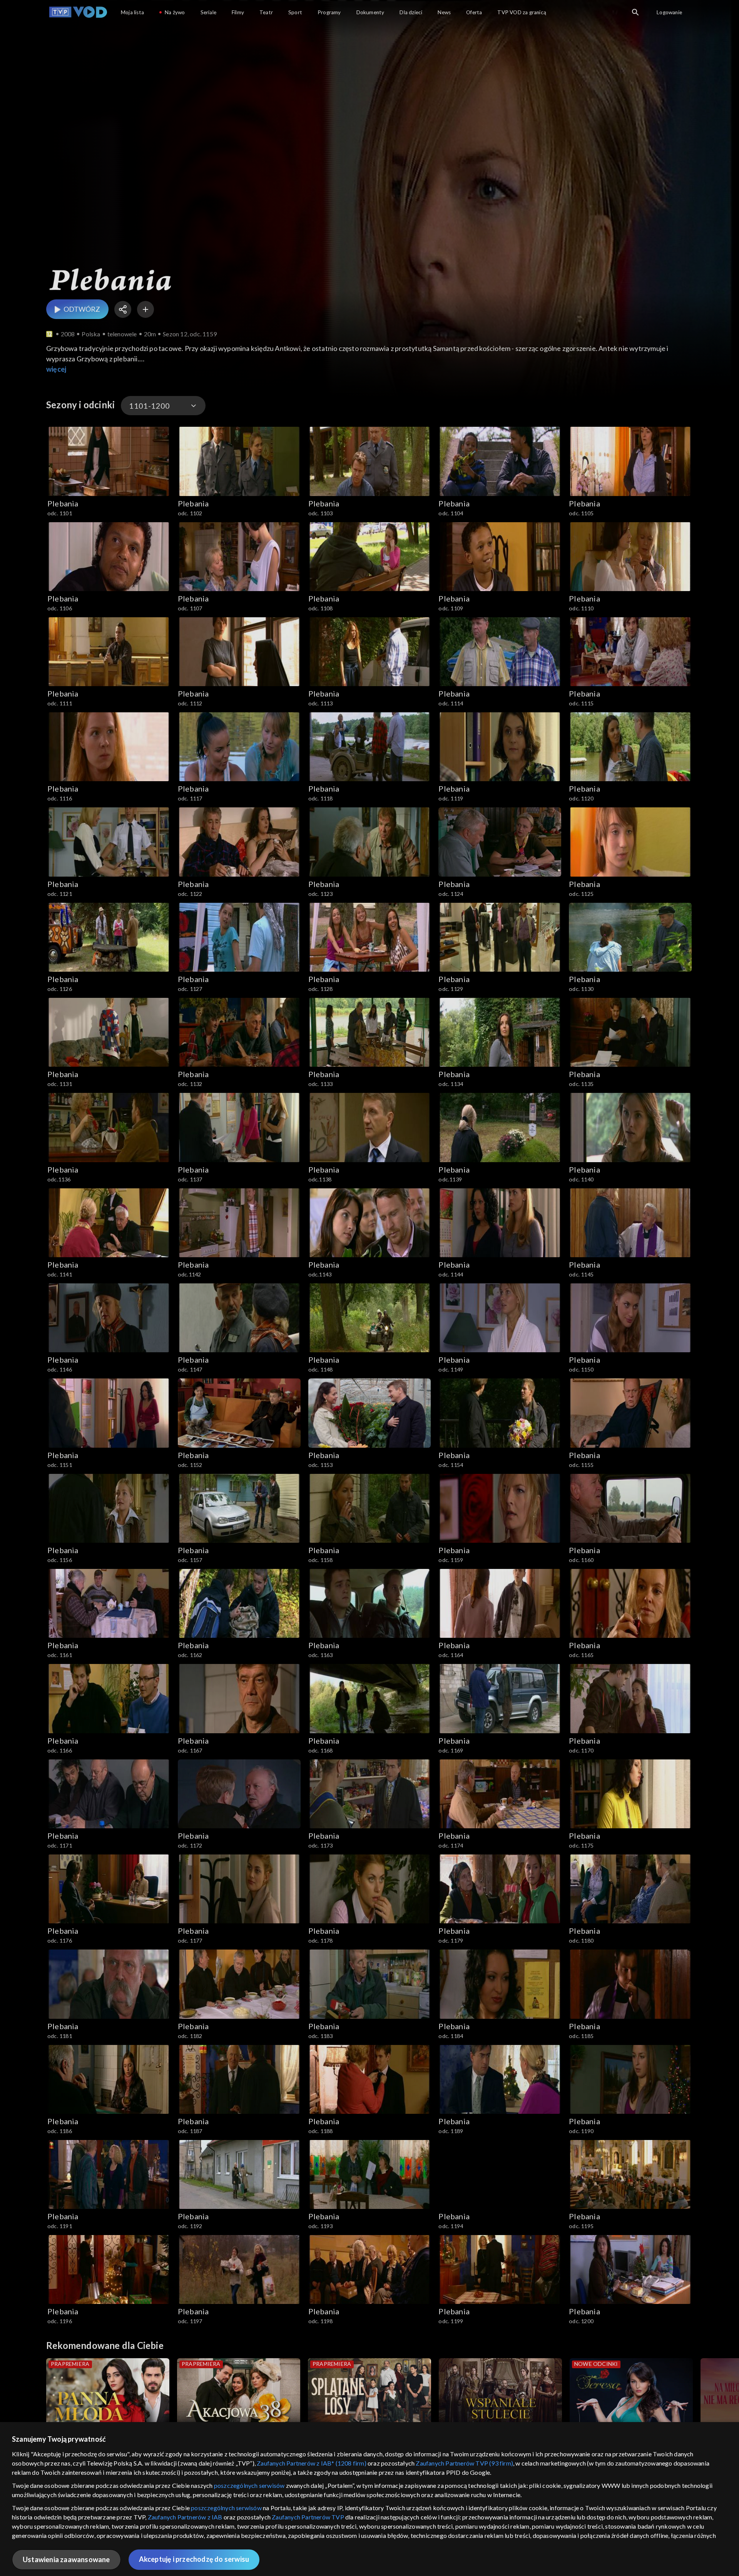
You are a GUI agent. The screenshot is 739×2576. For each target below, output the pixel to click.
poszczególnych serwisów (249, 2485)
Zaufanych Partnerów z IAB (185, 2517)
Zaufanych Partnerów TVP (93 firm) (464, 2463)
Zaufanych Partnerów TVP (308, 2517)
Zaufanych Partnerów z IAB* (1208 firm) (312, 2463)
